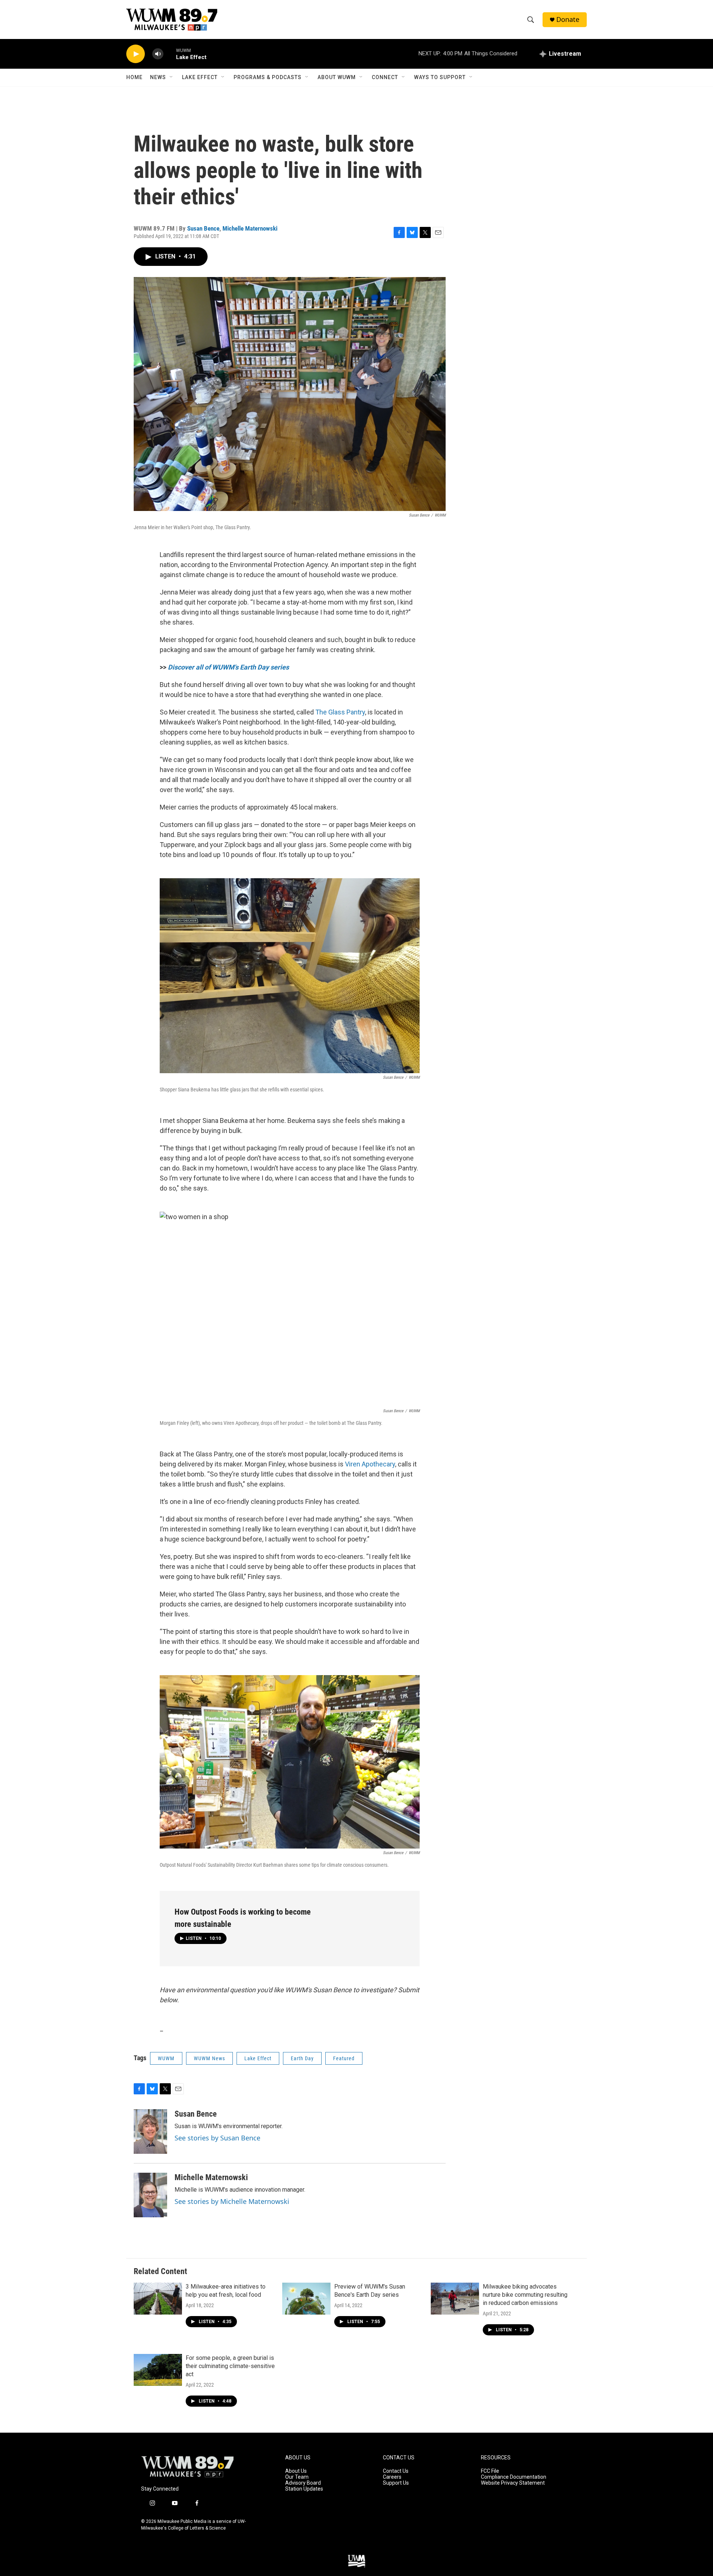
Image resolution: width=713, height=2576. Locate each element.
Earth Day (302, 2058)
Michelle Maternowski (250, 228)
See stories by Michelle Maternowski (232, 2201)
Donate (568, 19)
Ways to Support (440, 77)
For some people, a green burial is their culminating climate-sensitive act (230, 2366)
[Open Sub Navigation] (172, 77)
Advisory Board (303, 2483)
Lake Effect (200, 77)
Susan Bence (203, 228)
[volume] (158, 54)
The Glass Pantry (340, 712)
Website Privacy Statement (513, 2483)
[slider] (170, 54)
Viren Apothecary (370, 1464)
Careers (392, 2477)
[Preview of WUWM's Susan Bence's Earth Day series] (306, 2299)
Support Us (396, 2483)
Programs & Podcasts (268, 77)
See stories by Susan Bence (217, 2138)
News (158, 77)
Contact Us (396, 2471)
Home (134, 77)
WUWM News (209, 2058)
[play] (136, 54)
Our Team (297, 2477)
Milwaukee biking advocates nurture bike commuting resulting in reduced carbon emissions (525, 2295)
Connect (385, 77)
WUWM (166, 2058)
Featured (344, 2058)
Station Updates (304, 2489)
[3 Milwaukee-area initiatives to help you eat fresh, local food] (158, 2299)
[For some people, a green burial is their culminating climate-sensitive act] (158, 2370)
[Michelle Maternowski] (150, 2195)
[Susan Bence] (150, 2132)
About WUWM (337, 77)
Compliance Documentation (514, 2477)
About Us (296, 2471)
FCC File (490, 2471)
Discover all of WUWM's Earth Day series (228, 667)
